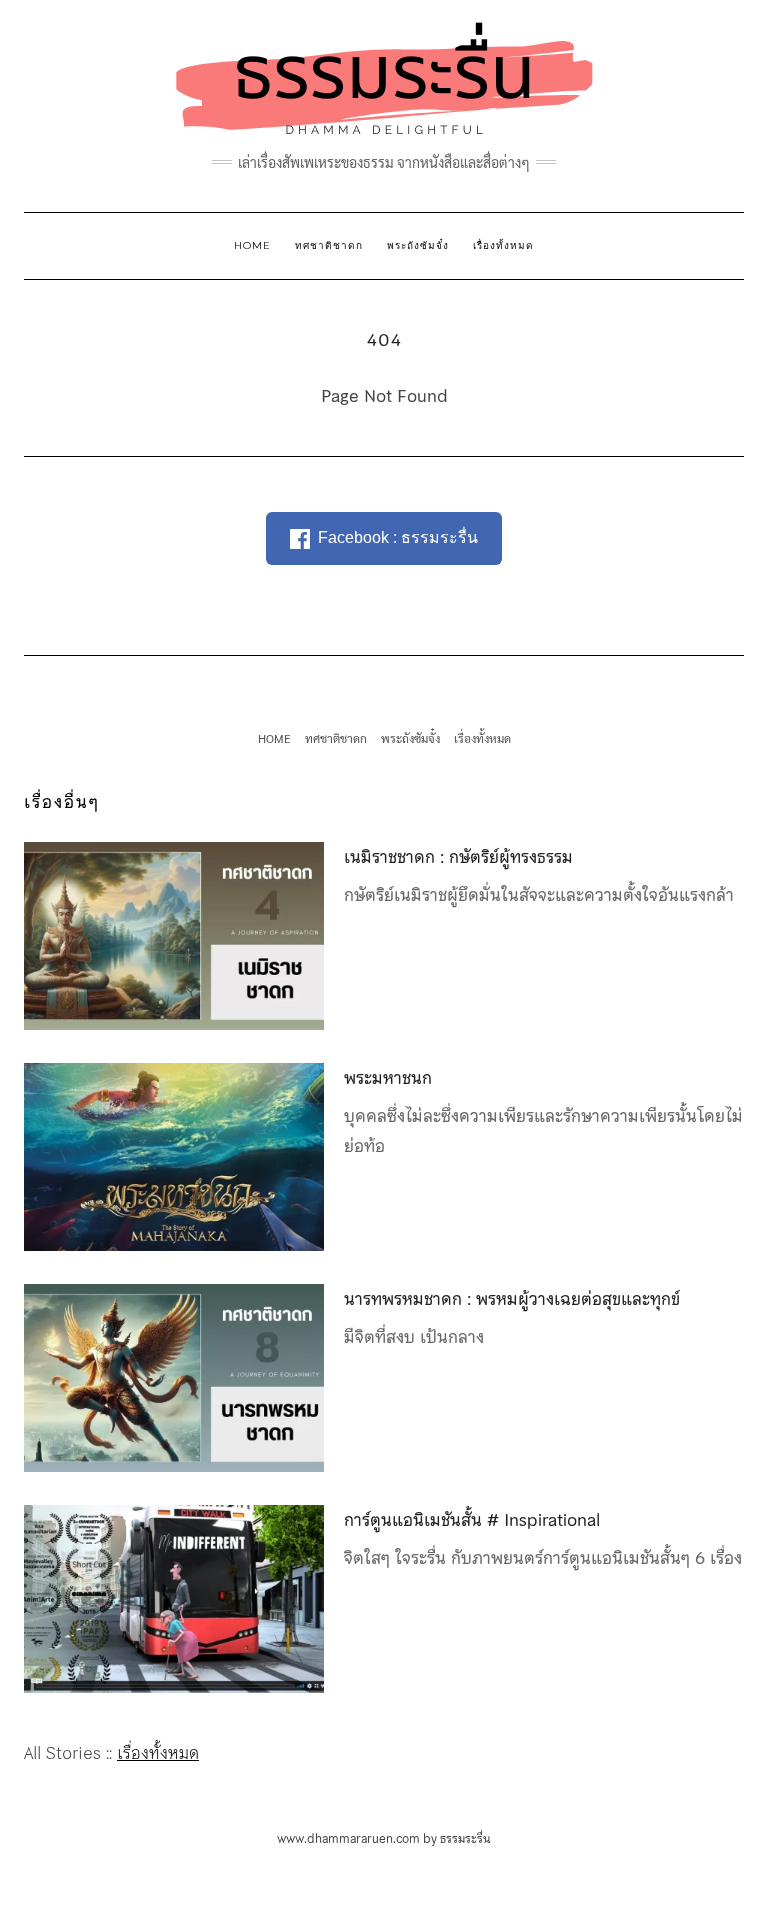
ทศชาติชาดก (329, 245)
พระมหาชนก (388, 1078)
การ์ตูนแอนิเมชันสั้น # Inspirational (472, 1520)
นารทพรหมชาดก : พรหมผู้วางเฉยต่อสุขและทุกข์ (512, 1299)
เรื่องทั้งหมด (503, 245)
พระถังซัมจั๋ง (418, 245)
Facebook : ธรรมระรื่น (398, 537)
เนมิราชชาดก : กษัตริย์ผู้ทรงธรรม (458, 857)
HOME (252, 245)
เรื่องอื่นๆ (62, 802)
